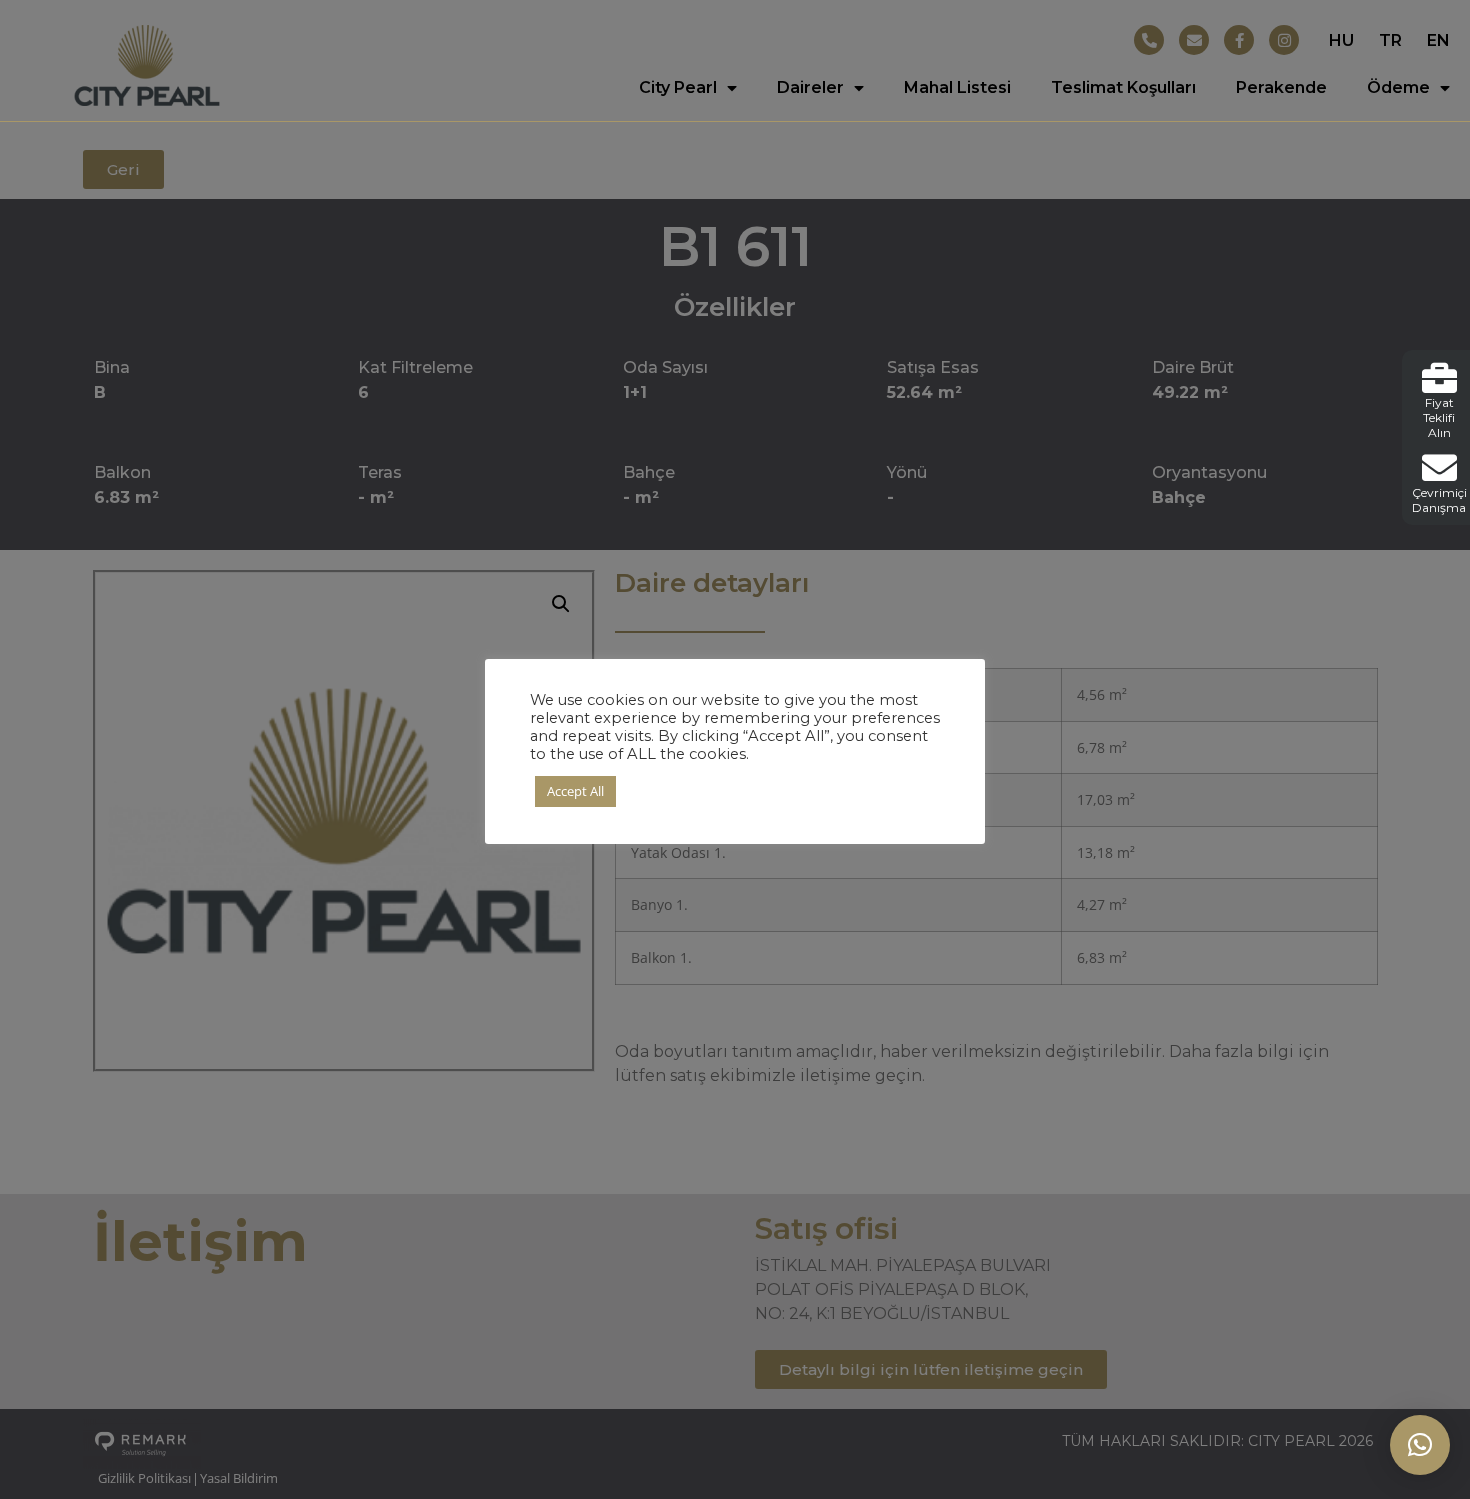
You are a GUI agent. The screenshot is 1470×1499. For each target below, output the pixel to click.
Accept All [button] (575, 791)
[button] (1420, 1445)
